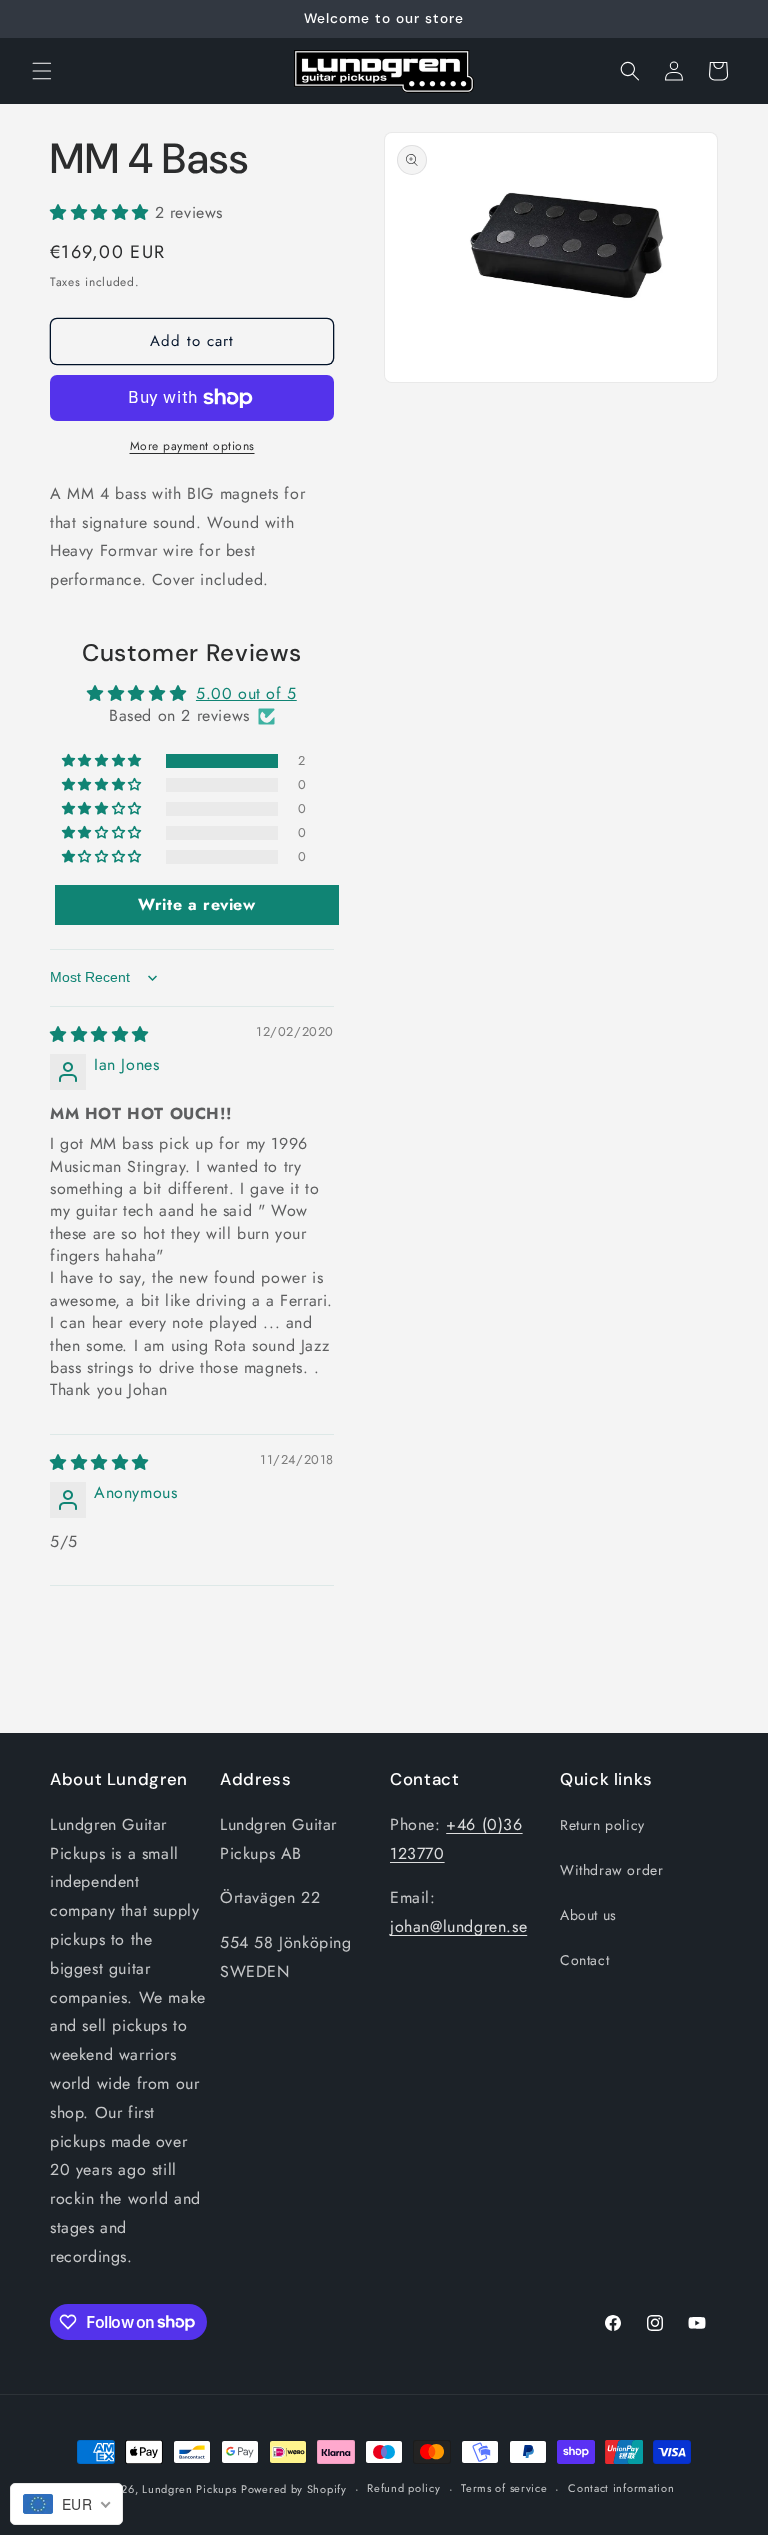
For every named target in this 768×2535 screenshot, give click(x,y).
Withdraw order (611, 1870)
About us (588, 1915)
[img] (99, 1034)
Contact (584, 1960)
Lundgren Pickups (189, 2489)
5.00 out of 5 (246, 693)
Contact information (621, 2488)
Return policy (602, 1825)
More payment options (192, 446)
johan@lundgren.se (458, 1926)
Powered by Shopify (294, 2489)
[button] (42, 71)
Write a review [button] (196, 904)
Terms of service (504, 2488)
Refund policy (403, 2488)
